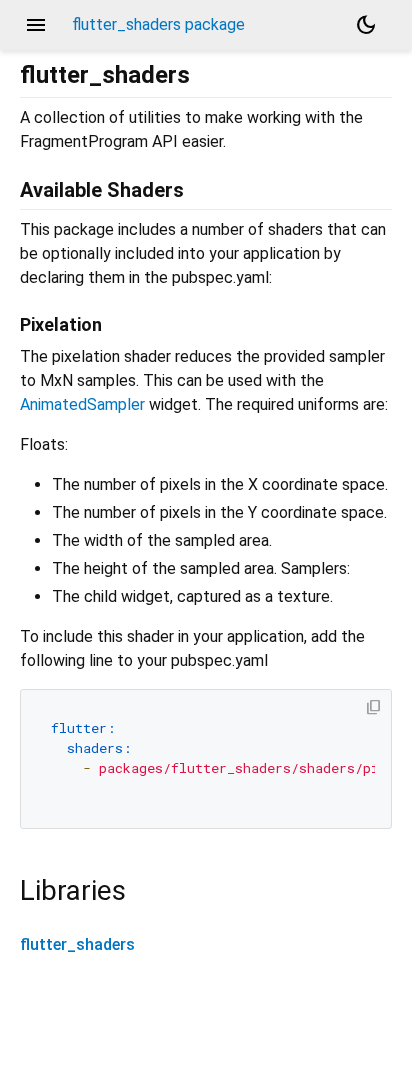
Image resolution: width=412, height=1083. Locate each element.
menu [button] (36, 25)
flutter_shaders (77, 944)
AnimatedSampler (82, 404)
